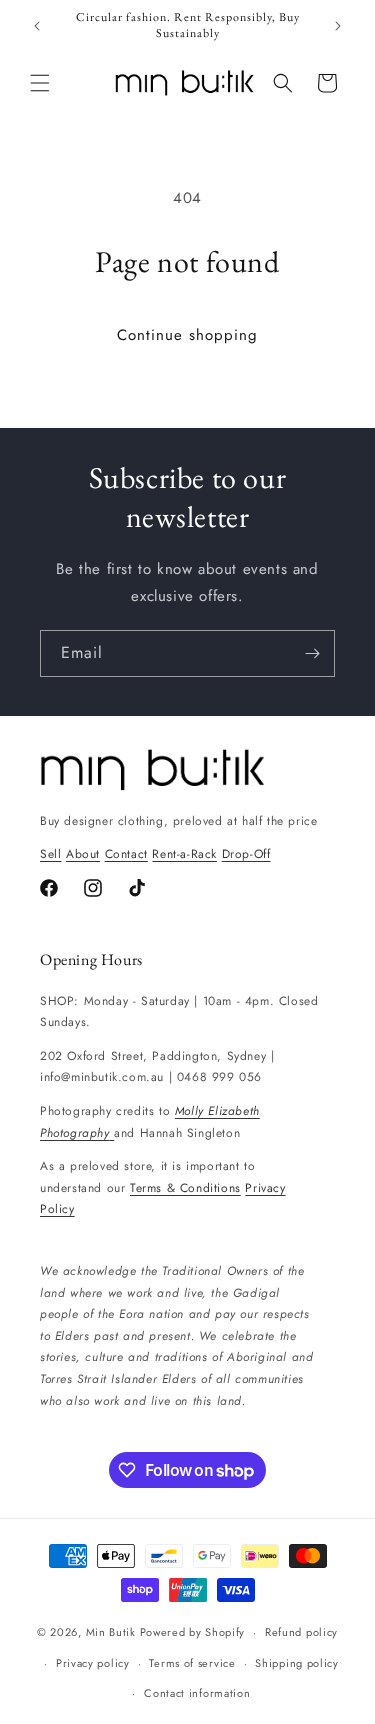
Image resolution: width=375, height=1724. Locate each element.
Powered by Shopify (193, 1632)
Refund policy (301, 1632)
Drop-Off (246, 854)
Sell (50, 854)
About (83, 854)
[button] (40, 83)
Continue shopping (187, 335)
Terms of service (192, 1663)
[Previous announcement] (37, 26)
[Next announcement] (338, 26)
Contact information (197, 1693)
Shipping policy (297, 1663)
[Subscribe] (312, 653)
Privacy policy (93, 1663)
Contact (126, 854)
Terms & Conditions (185, 1188)
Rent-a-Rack (184, 854)
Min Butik (111, 1632)
